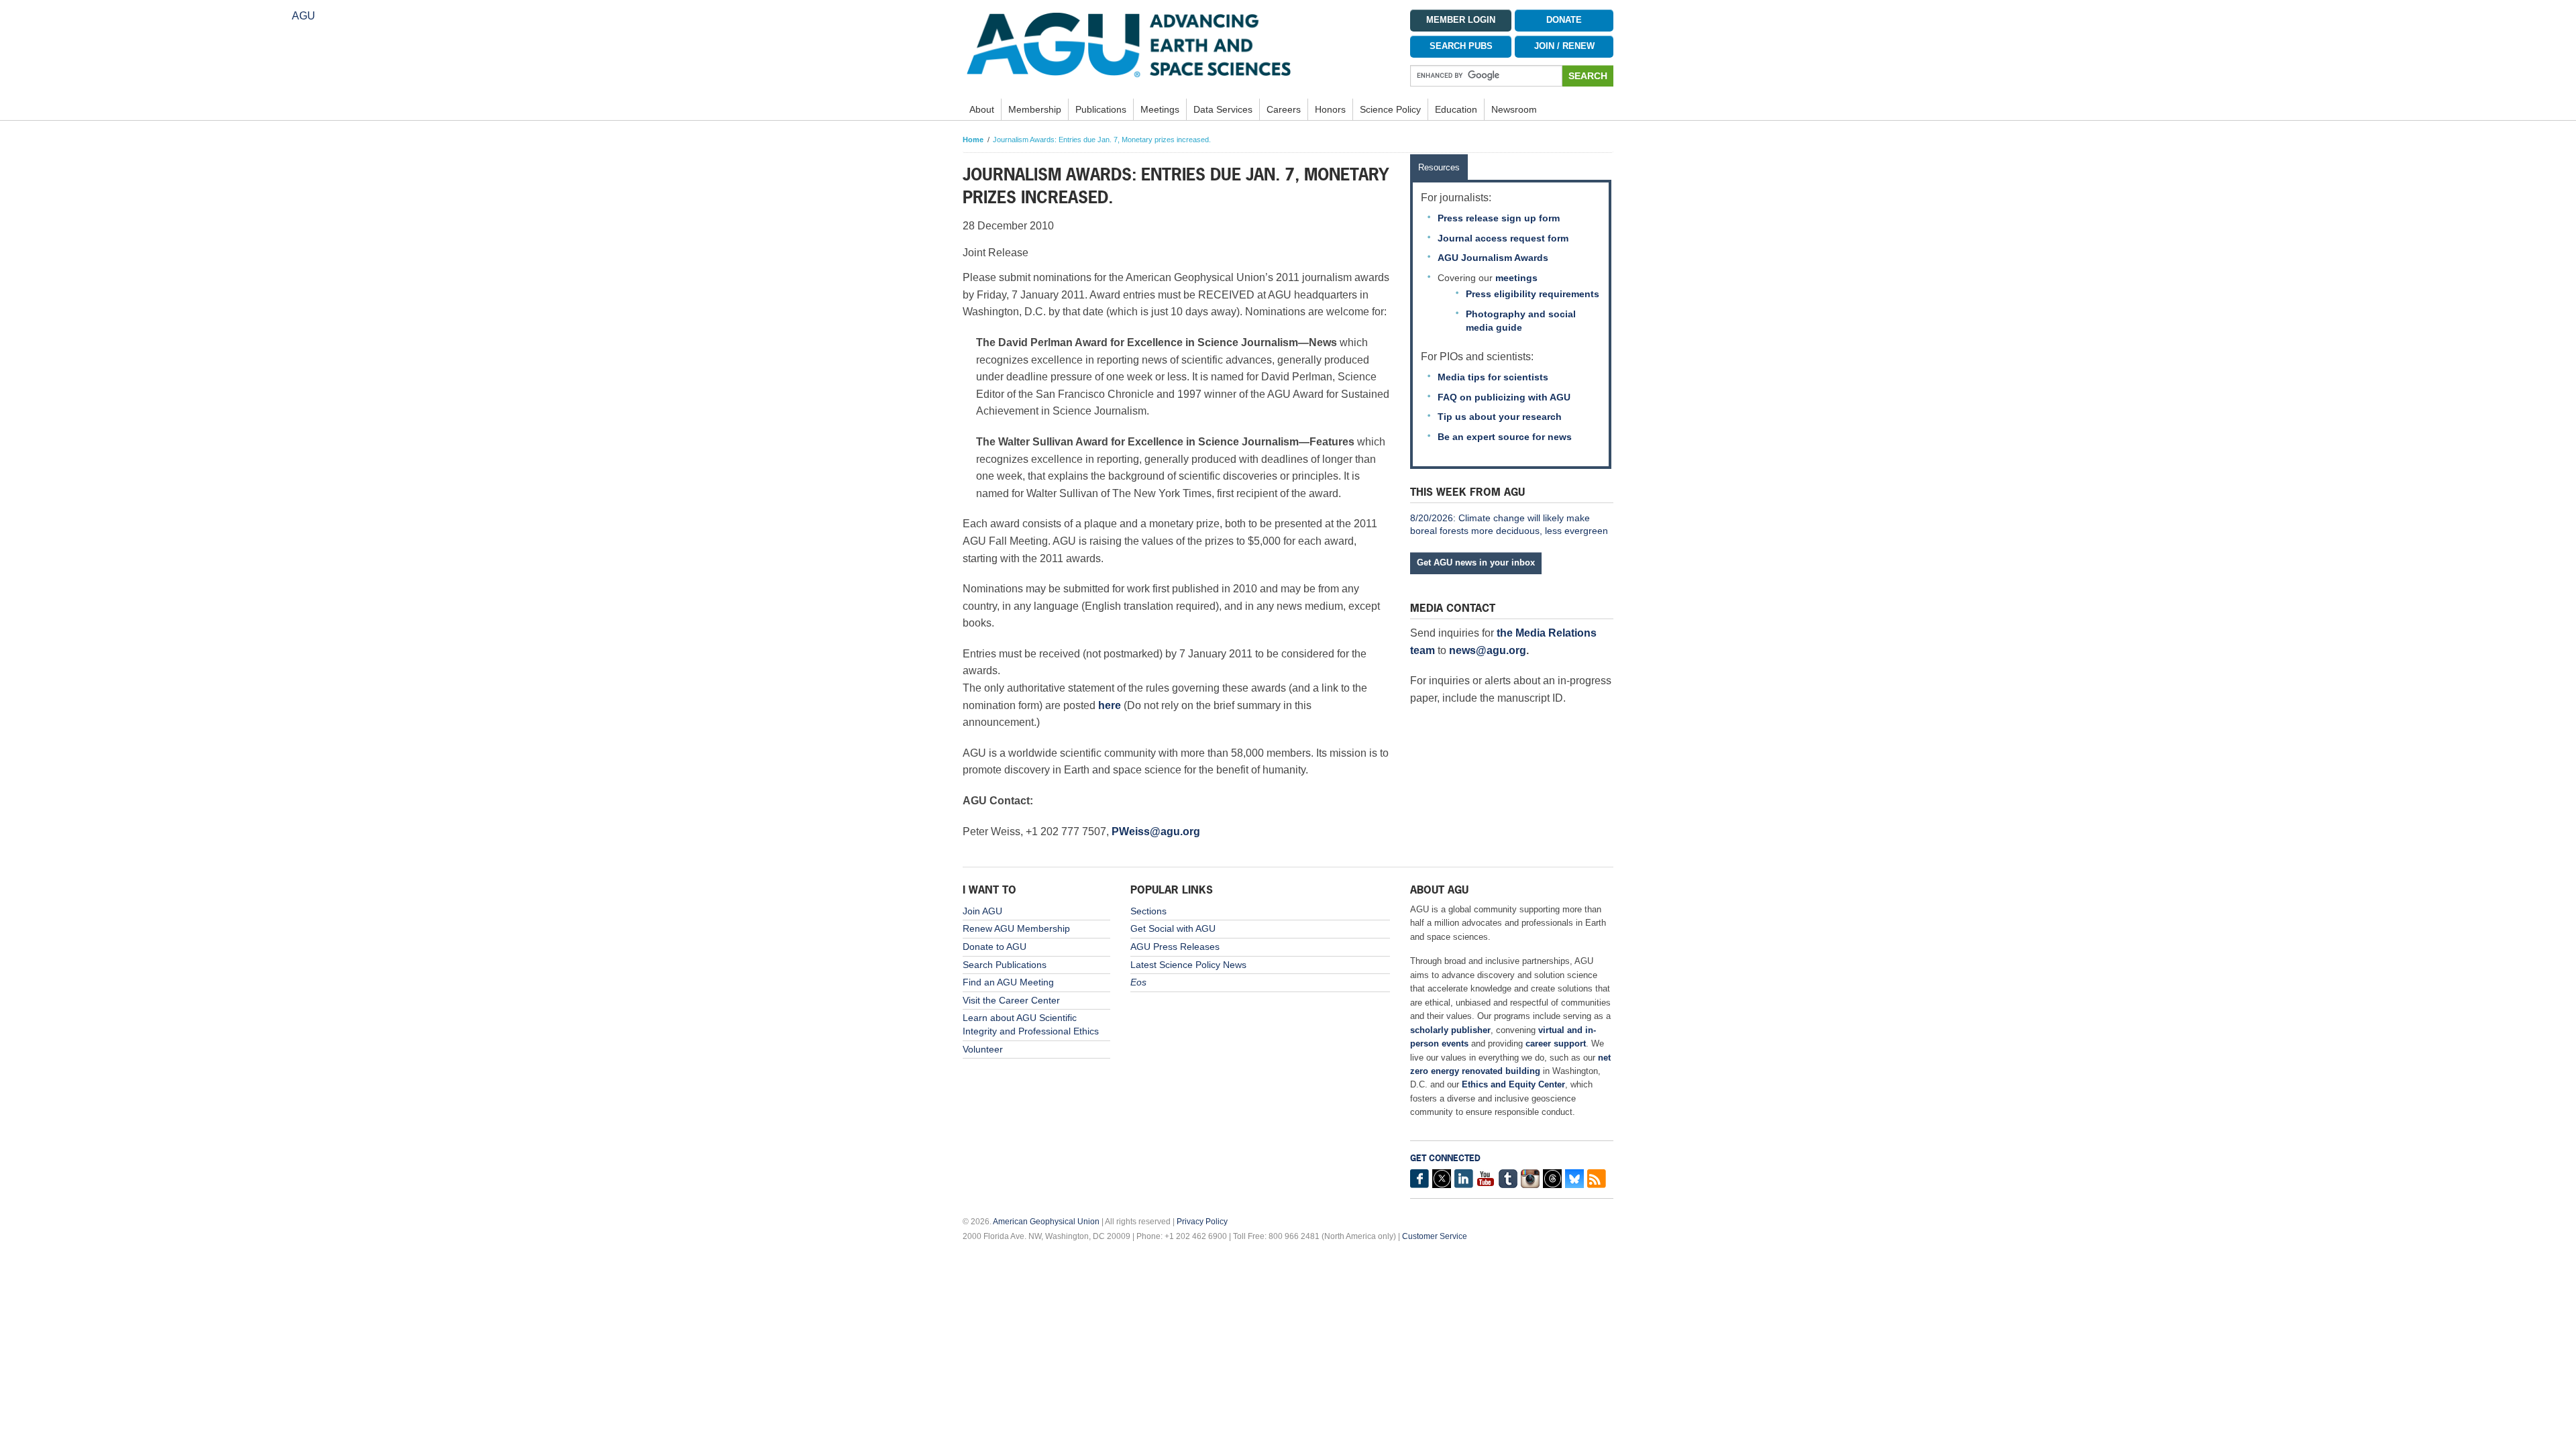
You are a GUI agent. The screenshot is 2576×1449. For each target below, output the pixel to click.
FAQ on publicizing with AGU (1504, 397)
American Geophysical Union (1046, 1222)
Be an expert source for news (1505, 437)
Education (1456, 109)
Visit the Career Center (1011, 1000)
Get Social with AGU (1173, 928)
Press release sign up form (1499, 218)
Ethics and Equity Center (1513, 1084)
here (1110, 705)
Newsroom (1514, 109)
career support (1556, 1043)
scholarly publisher (1450, 1030)
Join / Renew (1564, 46)
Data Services (1223, 109)
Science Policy (1390, 109)
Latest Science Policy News (1188, 965)
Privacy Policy (1202, 1222)
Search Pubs (1461, 46)
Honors (1330, 109)
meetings (1516, 278)
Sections (1148, 911)
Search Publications (1005, 965)
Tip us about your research (1500, 417)
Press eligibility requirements (1533, 294)
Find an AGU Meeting (1008, 982)
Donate (1564, 20)
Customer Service (1435, 1236)
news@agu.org (1488, 650)
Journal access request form (1503, 238)
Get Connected (1445, 1158)
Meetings (1160, 109)
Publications (1101, 109)
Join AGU (982, 911)
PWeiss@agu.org (1156, 831)
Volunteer (983, 1049)
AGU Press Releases (1175, 947)
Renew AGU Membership (1016, 928)
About (982, 109)
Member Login (1461, 20)
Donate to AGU (995, 947)
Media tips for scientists (1493, 377)
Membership (1035, 109)
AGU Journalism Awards (1493, 258)
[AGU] (1176, 44)
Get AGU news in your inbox (1476, 562)
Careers (1284, 109)
